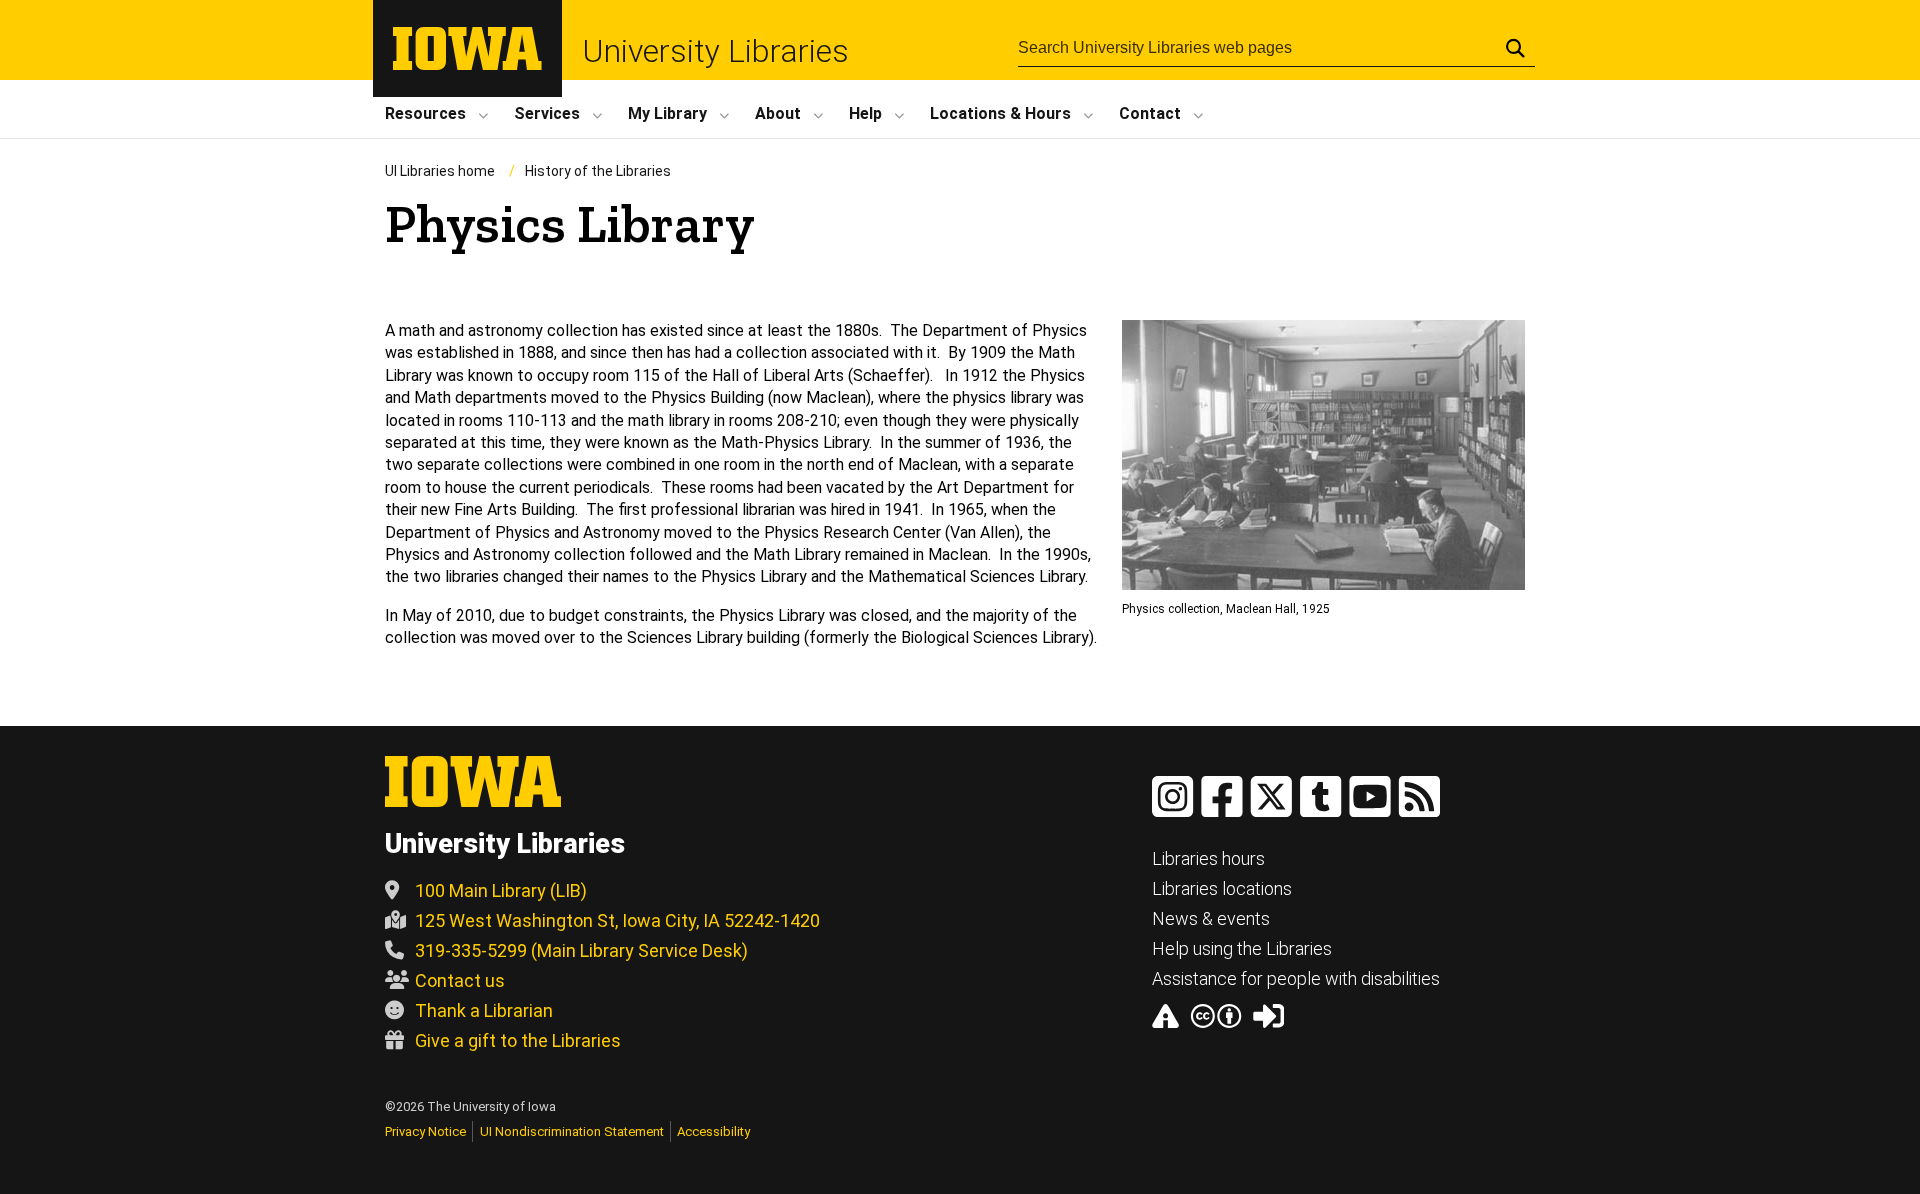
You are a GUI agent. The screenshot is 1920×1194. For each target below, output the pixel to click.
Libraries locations (1222, 888)
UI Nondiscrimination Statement (572, 1131)
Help (865, 113)
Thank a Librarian (484, 1010)
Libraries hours (1208, 858)
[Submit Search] (1515, 48)
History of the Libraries (598, 171)
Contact (1150, 113)
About (778, 113)
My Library (667, 113)
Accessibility (713, 1131)
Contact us (460, 980)
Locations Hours (1000, 113)
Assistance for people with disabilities (1296, 978)
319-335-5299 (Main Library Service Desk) (581, 950)
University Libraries (715, 51)
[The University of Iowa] (467, 64)
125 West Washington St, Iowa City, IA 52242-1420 (617, 920)
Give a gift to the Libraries (518, 1040)
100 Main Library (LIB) (501, 890)
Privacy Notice (425, 1131)
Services (547, 113)
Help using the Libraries (1242, 948)
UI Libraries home (440, 171)
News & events (1211, 918)
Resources (425, 113)
